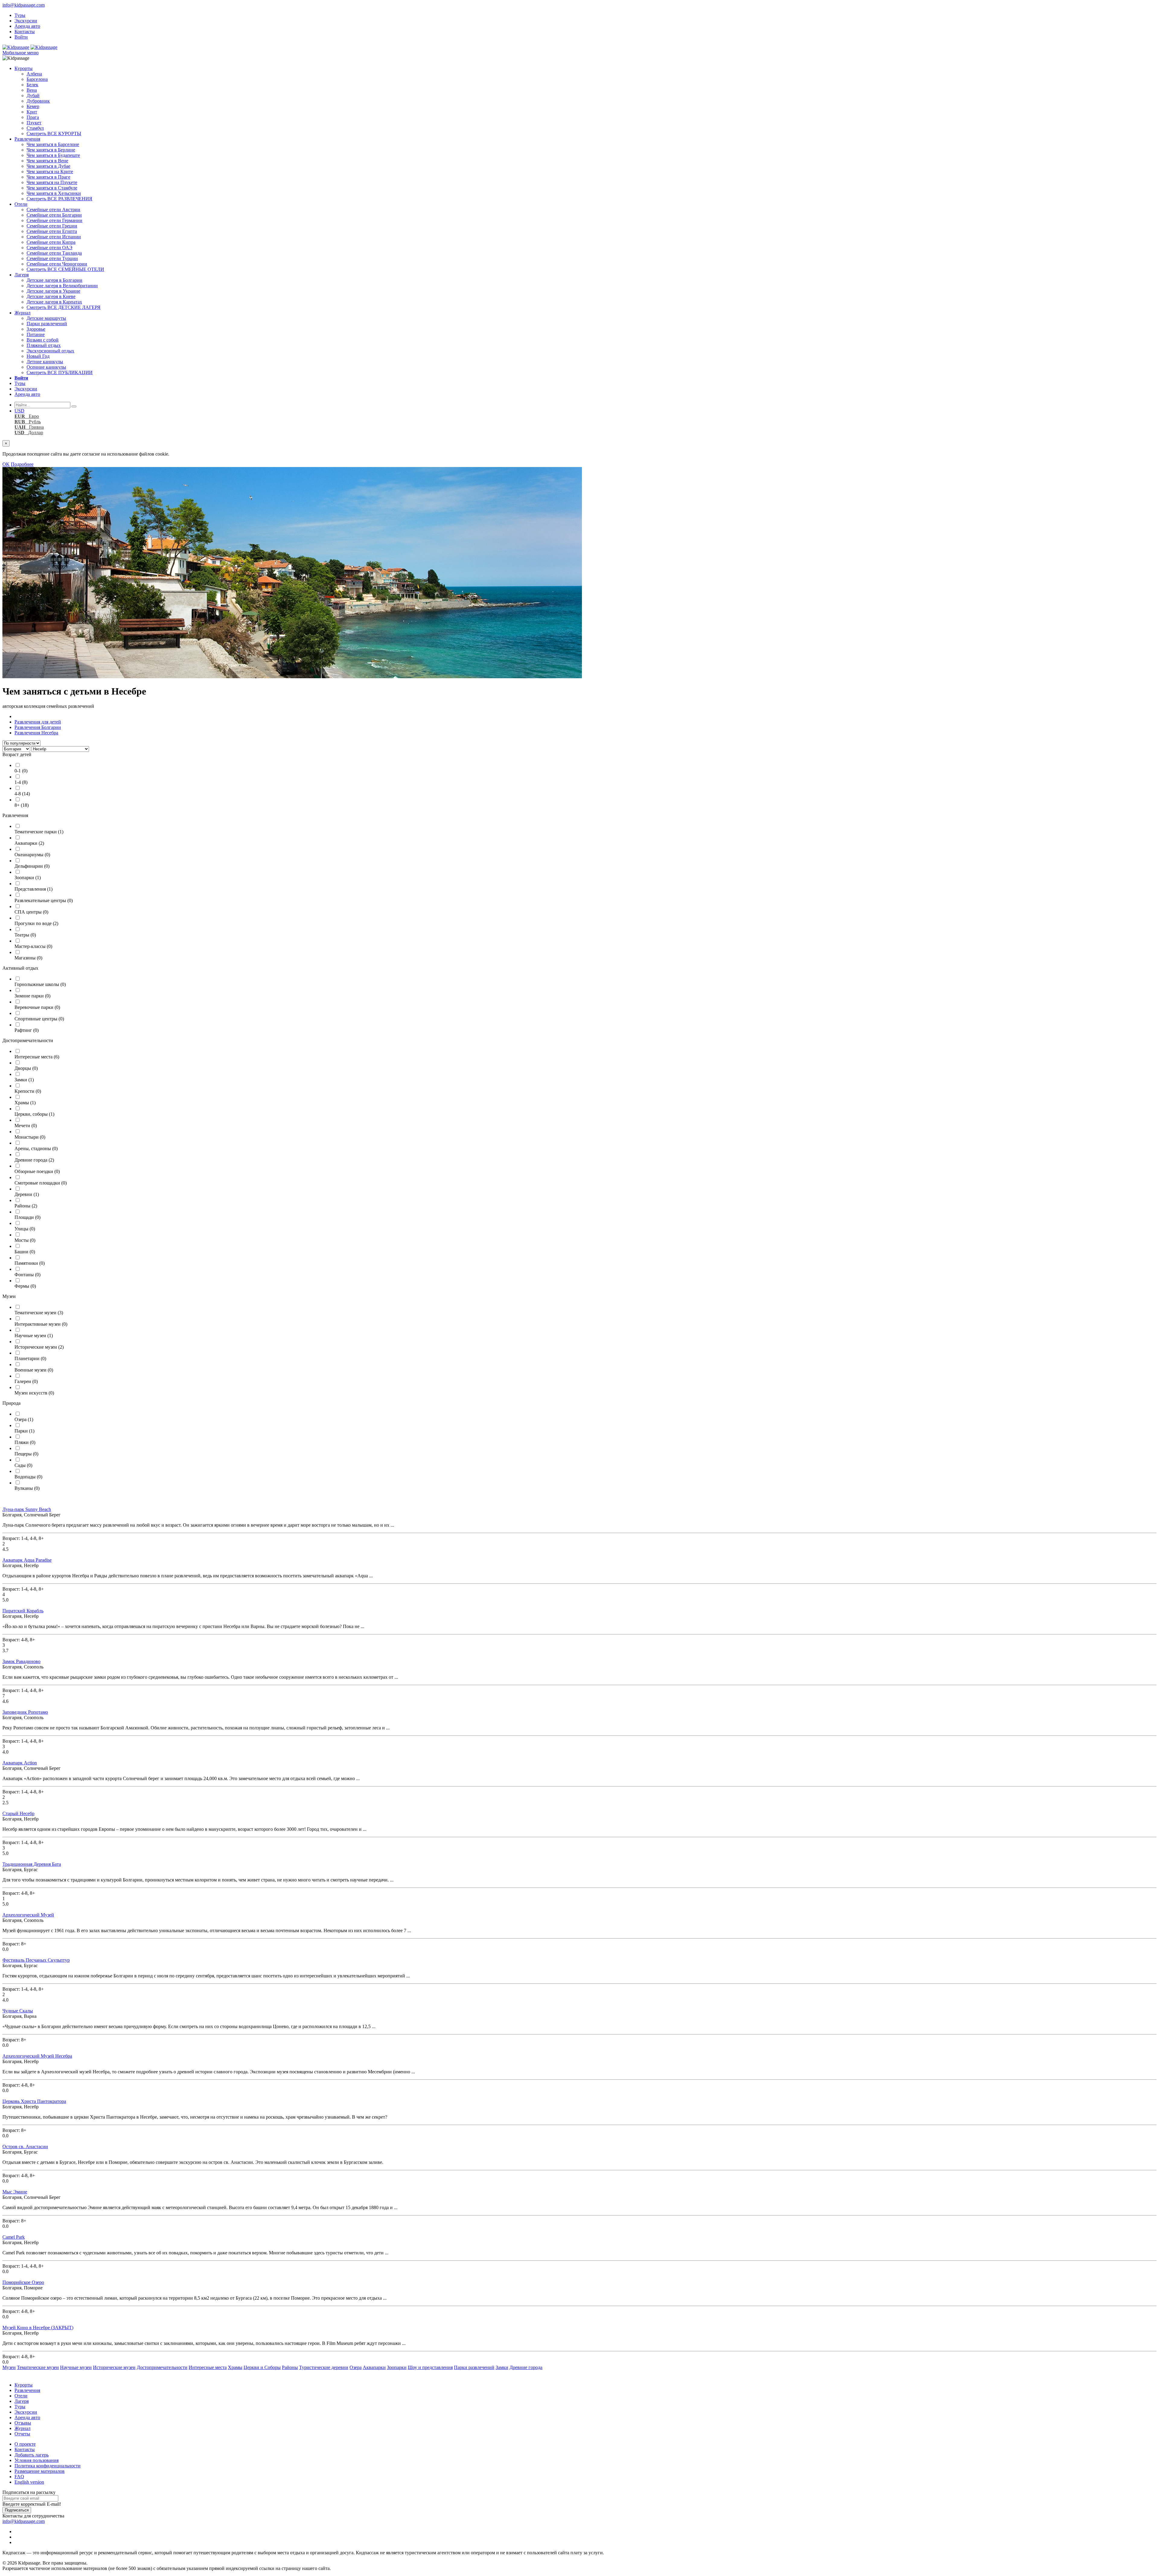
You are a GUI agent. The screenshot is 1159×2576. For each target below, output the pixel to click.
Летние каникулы (45, 362)
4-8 (22, 794)
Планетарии (30, 1358)
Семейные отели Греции (52, 226)
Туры (20, 15)
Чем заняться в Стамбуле (52, 188)
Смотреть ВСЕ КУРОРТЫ (54, 134)
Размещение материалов (40, 2471)
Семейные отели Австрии (53, 210)
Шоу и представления (430, 2367)
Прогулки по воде (36, 923)
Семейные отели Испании (54, 237)
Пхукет (34, 123)
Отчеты (22, 2434)
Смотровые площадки (41, 1183)
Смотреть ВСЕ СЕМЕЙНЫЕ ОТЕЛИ (65, 269)
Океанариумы (32, 855)
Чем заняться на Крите (50, 172)
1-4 (21, 782)
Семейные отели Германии (54, 220)
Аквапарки (29, 843)
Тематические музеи (39, 1313)
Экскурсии (26, 21)
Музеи (9, 2367)
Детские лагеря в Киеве (51, 296)
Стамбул (35, 128)
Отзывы (23, 2423)
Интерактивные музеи (41, 1324)
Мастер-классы (33, 946)
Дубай (33, 95)
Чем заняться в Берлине (51, 150)
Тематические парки (39, 832)
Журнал (22, 313)
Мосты (25, 1240)
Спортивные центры (39, 1019)
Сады (23, 1465)
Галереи (26, 1381)
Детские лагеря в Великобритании (62, 286)
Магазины (28, 958)
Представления (34, 889)
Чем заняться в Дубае (48, 166)
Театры (25, 935)
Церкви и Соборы (262, 2367)
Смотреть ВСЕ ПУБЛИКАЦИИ (60, 372)
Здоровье (36, 329)
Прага (33, 117)
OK (6, 464)
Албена (34, 74)
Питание (36, 334)
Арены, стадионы (36, 1148)
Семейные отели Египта (52, 231)
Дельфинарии (32, 866)
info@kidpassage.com (24, 5)
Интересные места (37, 1057)
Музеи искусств (34, 1393)
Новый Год (38, 356)
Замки (24, 1080)
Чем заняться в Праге (48, 177)
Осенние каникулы (46, 367)
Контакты (25, 32)
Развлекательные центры (44, 900)
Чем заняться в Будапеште (53, 155)
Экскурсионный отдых (50, 351)
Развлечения (27, 139)
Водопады (28, 1477)
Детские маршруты (46, 318)
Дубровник (38, 101)
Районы (26, 1206)
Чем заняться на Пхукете (52, 182)
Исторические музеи (39, 1347)
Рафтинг (27, 1030)
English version (29, 2482)
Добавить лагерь (32, 2455)
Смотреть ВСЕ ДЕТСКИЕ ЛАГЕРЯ (64, 307)
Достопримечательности (162, 2367)
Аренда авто (27, 26)
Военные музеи (34, 1370)
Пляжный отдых (44, 345)
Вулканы (27, 1488)
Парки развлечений (47, 324)
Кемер (33, 106)
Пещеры (26, 1454)
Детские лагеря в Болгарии (54, 280)
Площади (27, 1217)
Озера (24, 1419)
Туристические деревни (324, 2367)
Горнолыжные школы (40, 984)
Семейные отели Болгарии (54, 215)
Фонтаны (27, 1275)
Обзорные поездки (37, 1171)
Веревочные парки (37, 1007)
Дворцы (26, 1068)
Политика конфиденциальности (48, 2466)
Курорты (24, 68)
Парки (24, 1431)
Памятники (30, 1263)
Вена (32, 90)
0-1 (21, 771)
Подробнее (22, 464)
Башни (25, 1252)
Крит (32, 112)
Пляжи (25, 1442)
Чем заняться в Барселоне (53, 144)
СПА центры (31, 912)
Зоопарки (28, 878)
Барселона (37, 79)
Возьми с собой (43, 340)
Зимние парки (32, 996)
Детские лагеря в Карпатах (54, 302)
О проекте (25, 2444)
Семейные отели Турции (52, 258)
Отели (21, 204)
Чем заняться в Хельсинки (54, 193)
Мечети (26, 1126)
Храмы (25, 1103)
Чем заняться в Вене (47, 161)
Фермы (25, 1286)
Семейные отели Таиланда (54, 253)
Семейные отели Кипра (51, 242)
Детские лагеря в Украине (53, 291)
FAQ (19, 2477)
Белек (32, 85)
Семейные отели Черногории (57, 264)
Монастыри (30, 1137)
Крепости (28, 1091)
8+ (22, 805)
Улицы (25, 1229)
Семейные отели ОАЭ (49, 248)
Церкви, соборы (34, 1114)
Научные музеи (34, 1336)
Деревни (27, 1194)
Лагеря (22, 275)
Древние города (34, 1160)
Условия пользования (37, 2460)
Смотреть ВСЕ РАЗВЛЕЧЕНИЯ (59, 199)
